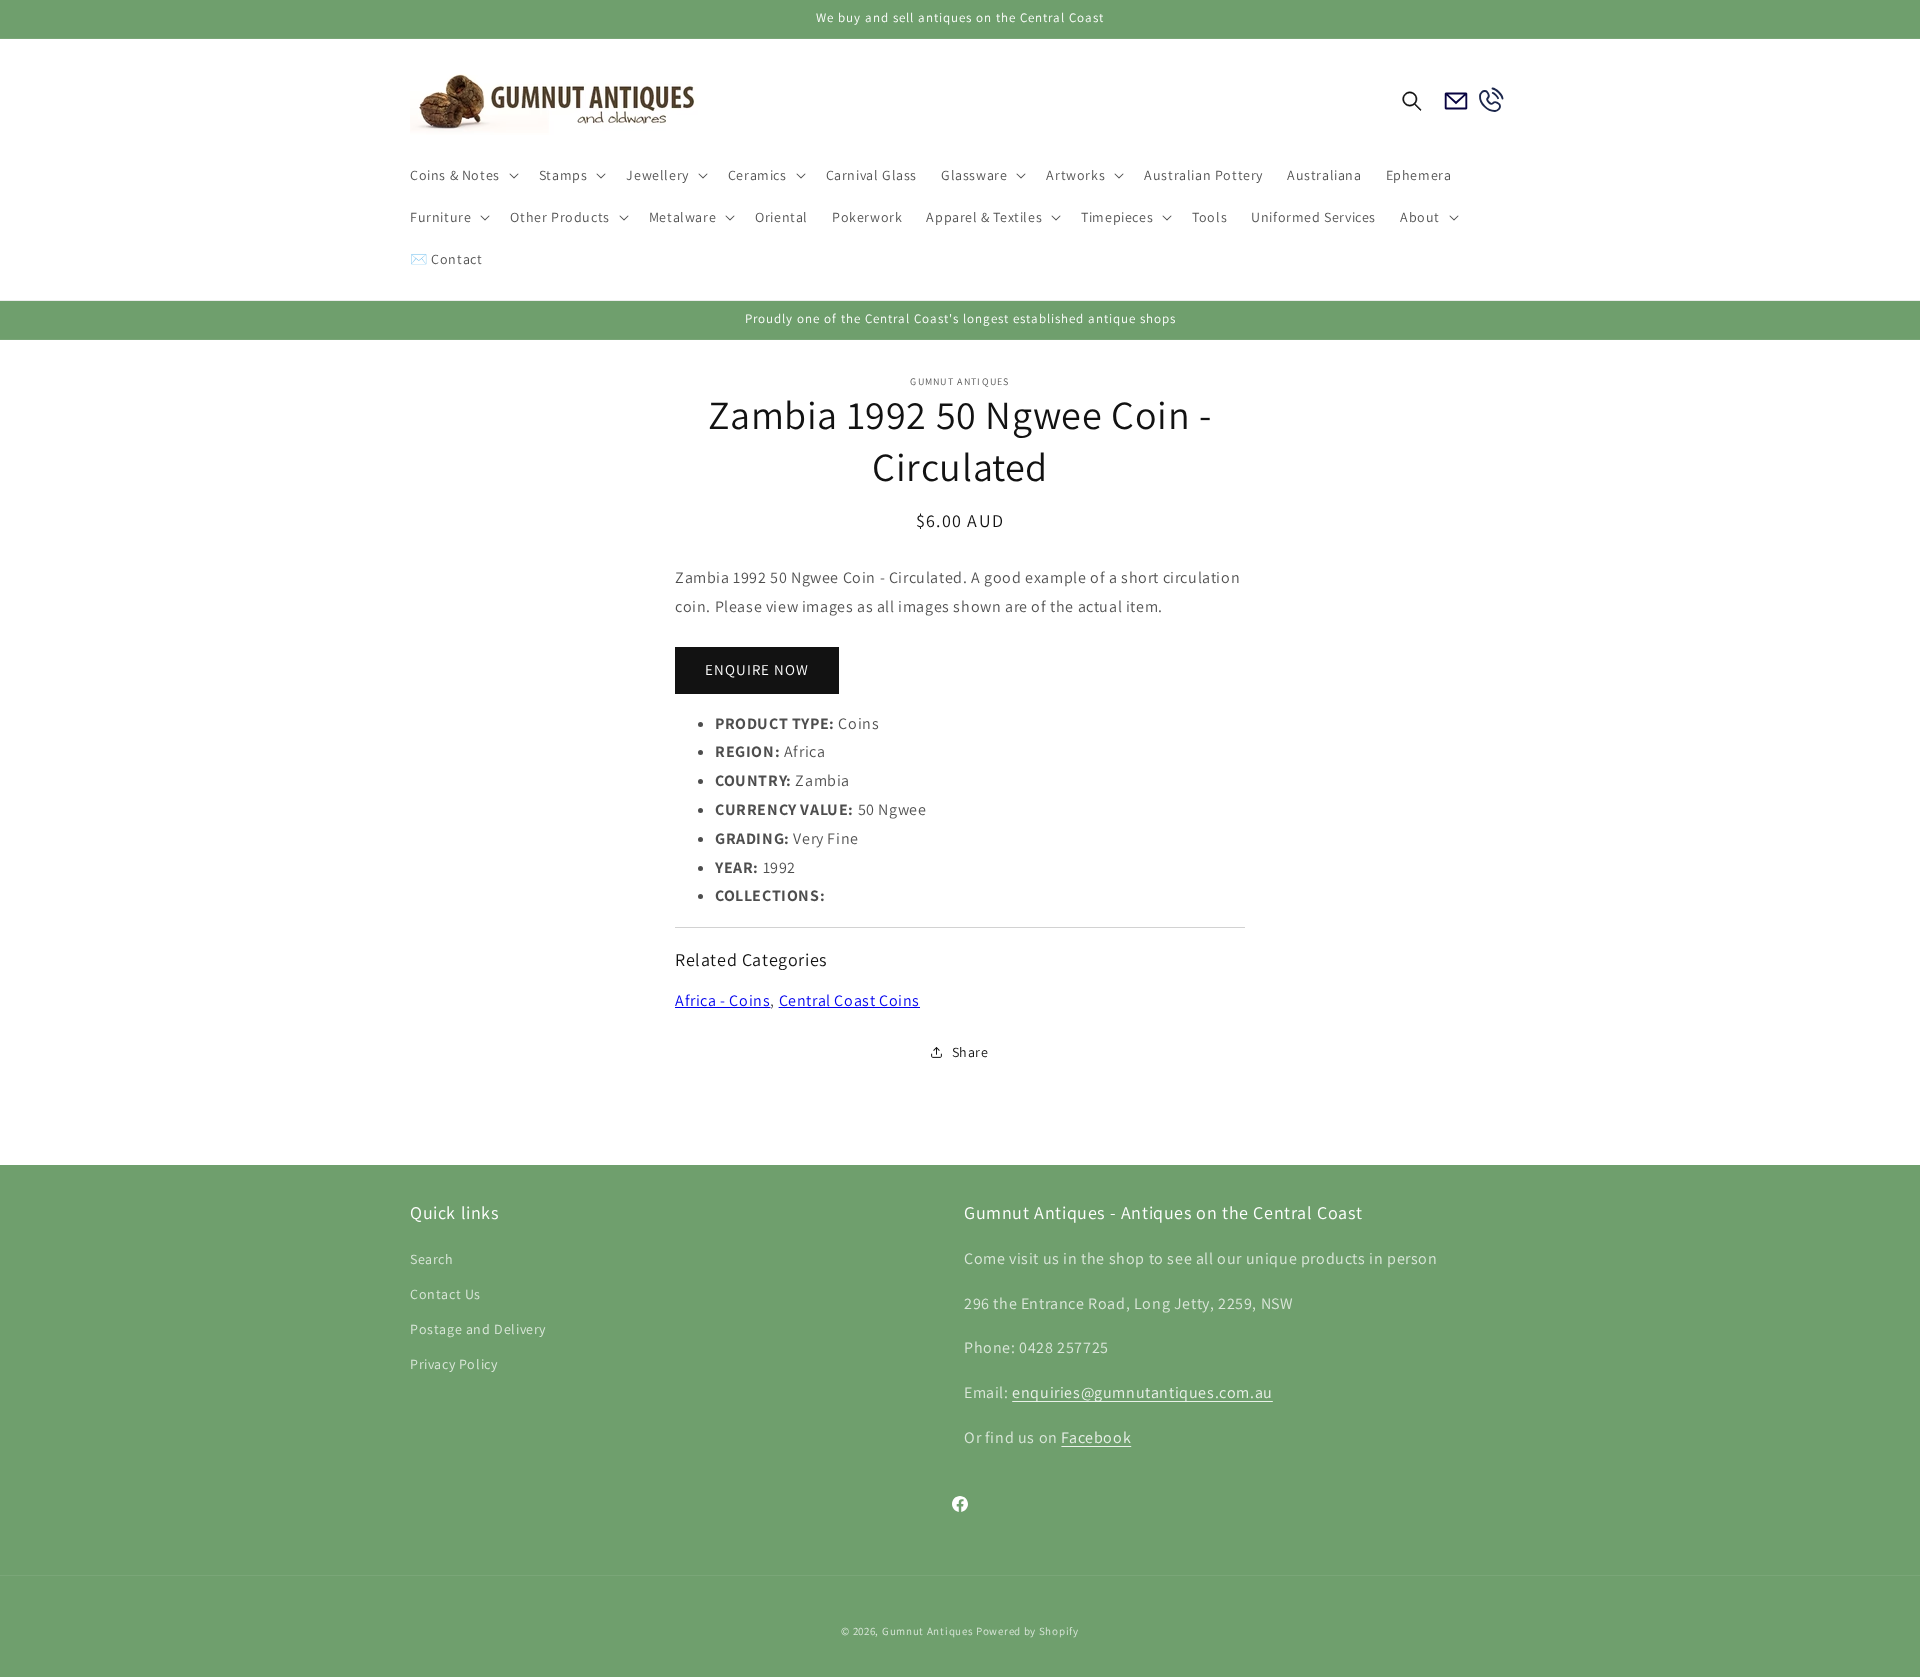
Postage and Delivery (478, 1329)
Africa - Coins (722, 1000)
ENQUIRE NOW (757, 669)
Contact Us (445, 1294)
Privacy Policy (453, 1364)
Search (432, 1259)
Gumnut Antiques (928, 1631)
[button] (462, 175)
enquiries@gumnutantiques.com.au (1142, 1392)
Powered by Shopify (1027, 1631)
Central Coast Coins (849, 1000)
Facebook (1096, 1437)
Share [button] (970, 1052)
